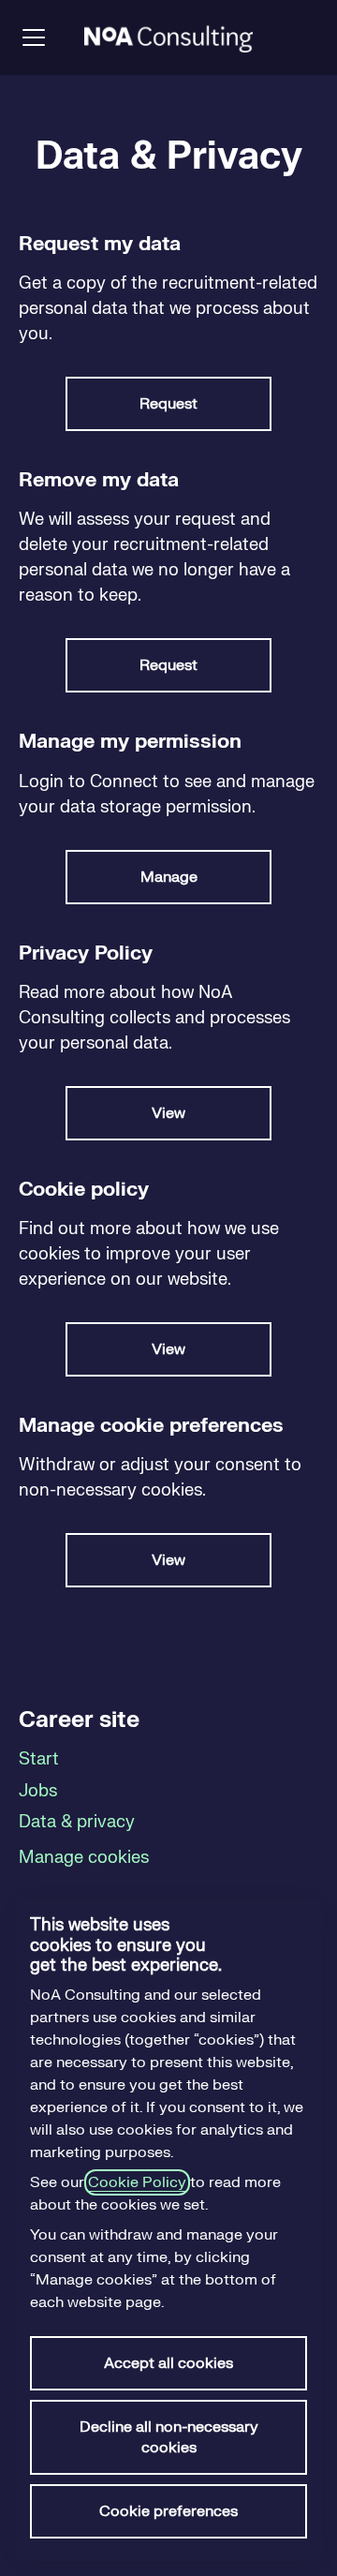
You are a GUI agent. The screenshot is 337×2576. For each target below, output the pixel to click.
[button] (168, 1560)
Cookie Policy (137, 2182)
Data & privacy (77, 1822)
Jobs (38, 1791)
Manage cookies (84, 1858)
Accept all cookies (168, 2363)
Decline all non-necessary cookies (169, 2437)
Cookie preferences (168, 2511)
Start (39, 1759)
